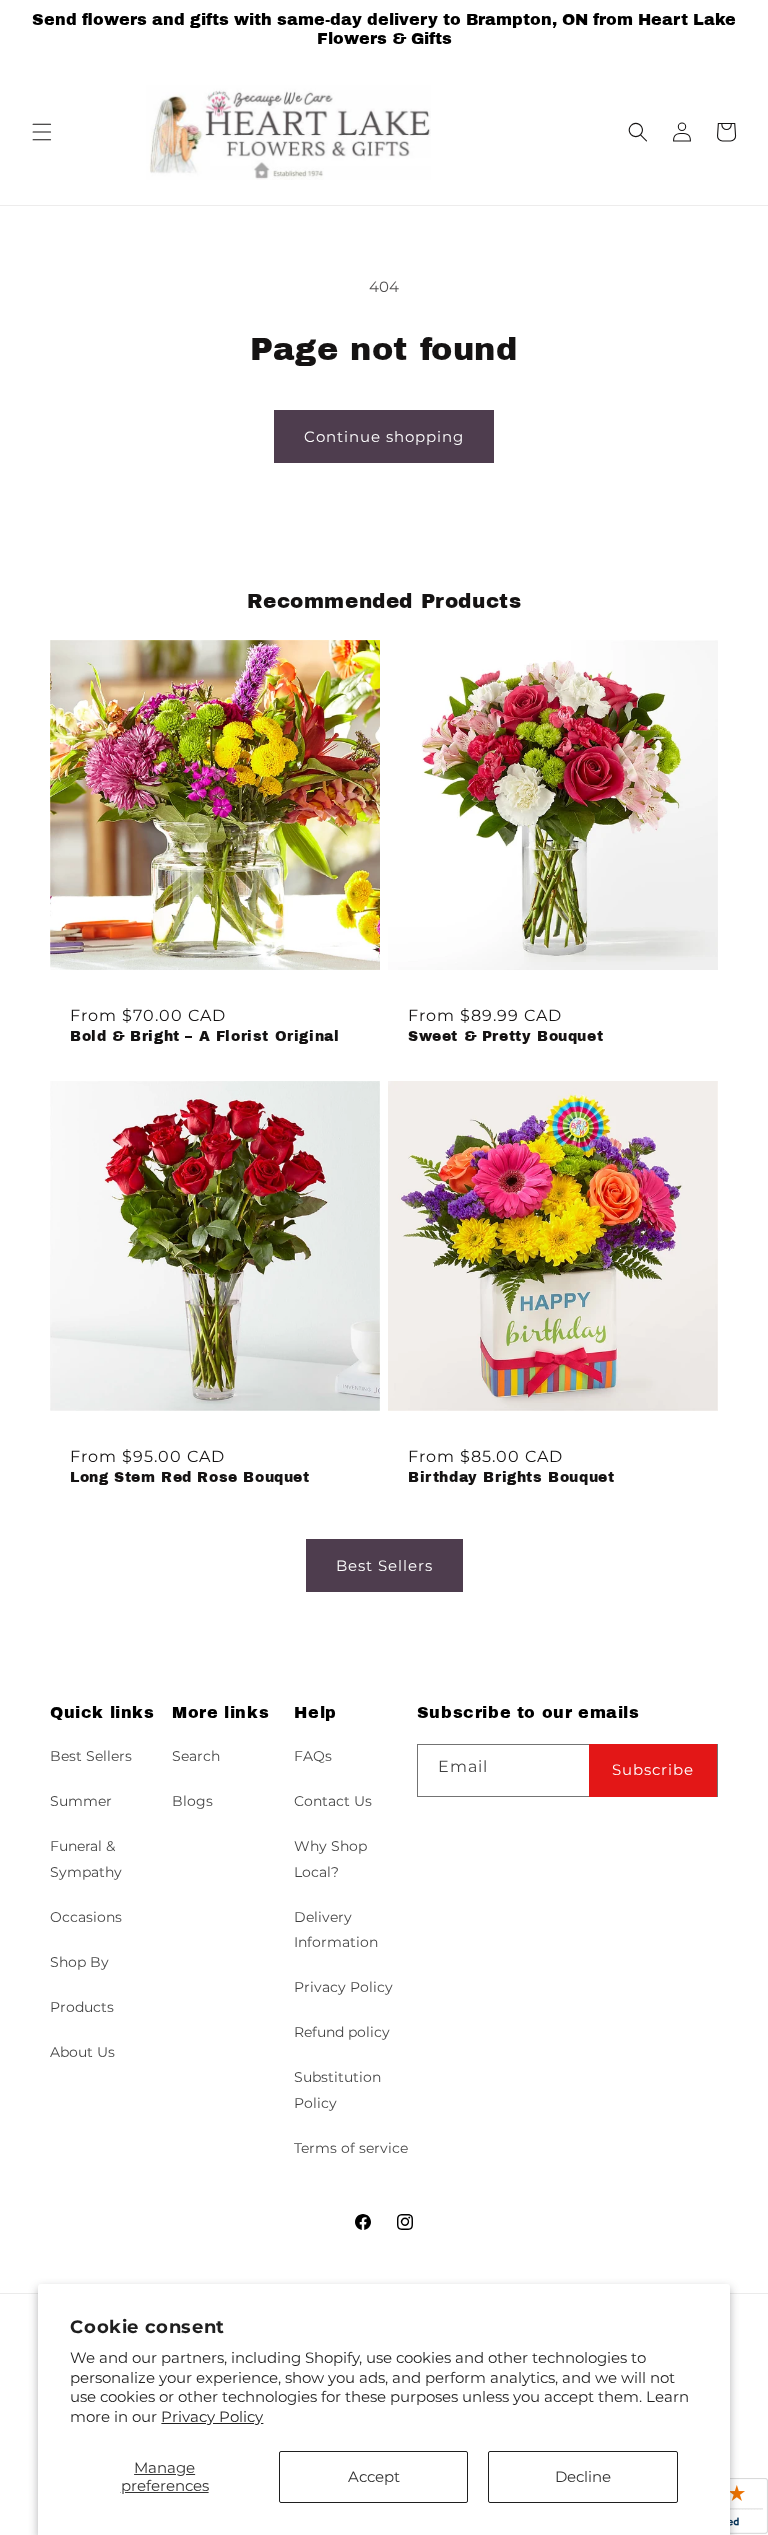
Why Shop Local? (330, 1858)
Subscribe (653, 1769)
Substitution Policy (337, 2089)
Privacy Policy (212, 2416)
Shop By (79, 1962)
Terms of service (351, 2148)
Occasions (86, 1917)
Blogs (192, 1801)
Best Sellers (384, 1565)
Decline (583, 2476)
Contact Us (333, 1801)
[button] (42, 132)
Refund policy (342, 2032)
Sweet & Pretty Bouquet (505, 1036)
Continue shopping (384, 436)
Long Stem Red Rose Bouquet (190, 1477)
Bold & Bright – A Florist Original (204, 1036)
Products (82, 2007)
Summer (81, 1801)
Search (196, 1756)
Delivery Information (336, 1929)
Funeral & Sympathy (86, 1858)
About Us (82, 2052)
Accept (374, 2476)
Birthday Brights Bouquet (511, 1477)
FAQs (313, 1756)
